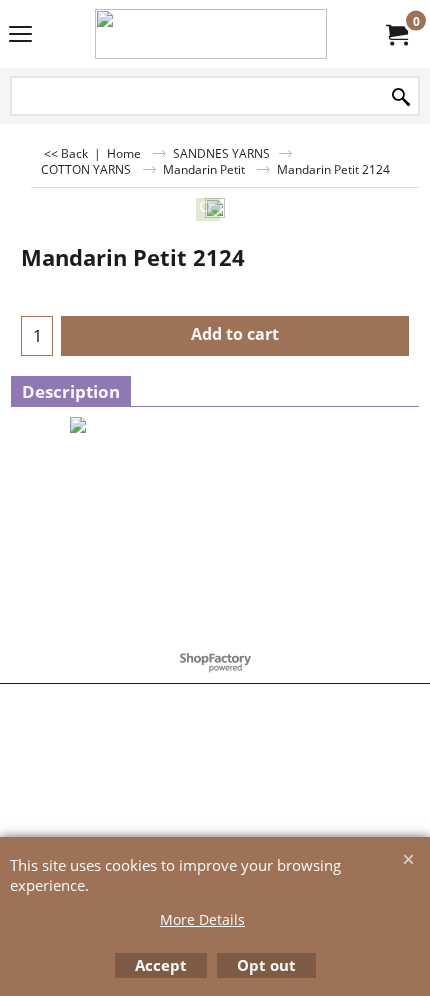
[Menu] (20, 36)
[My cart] (396, 34)
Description (71, 391)
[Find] (401, 97)
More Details (202, 919)
